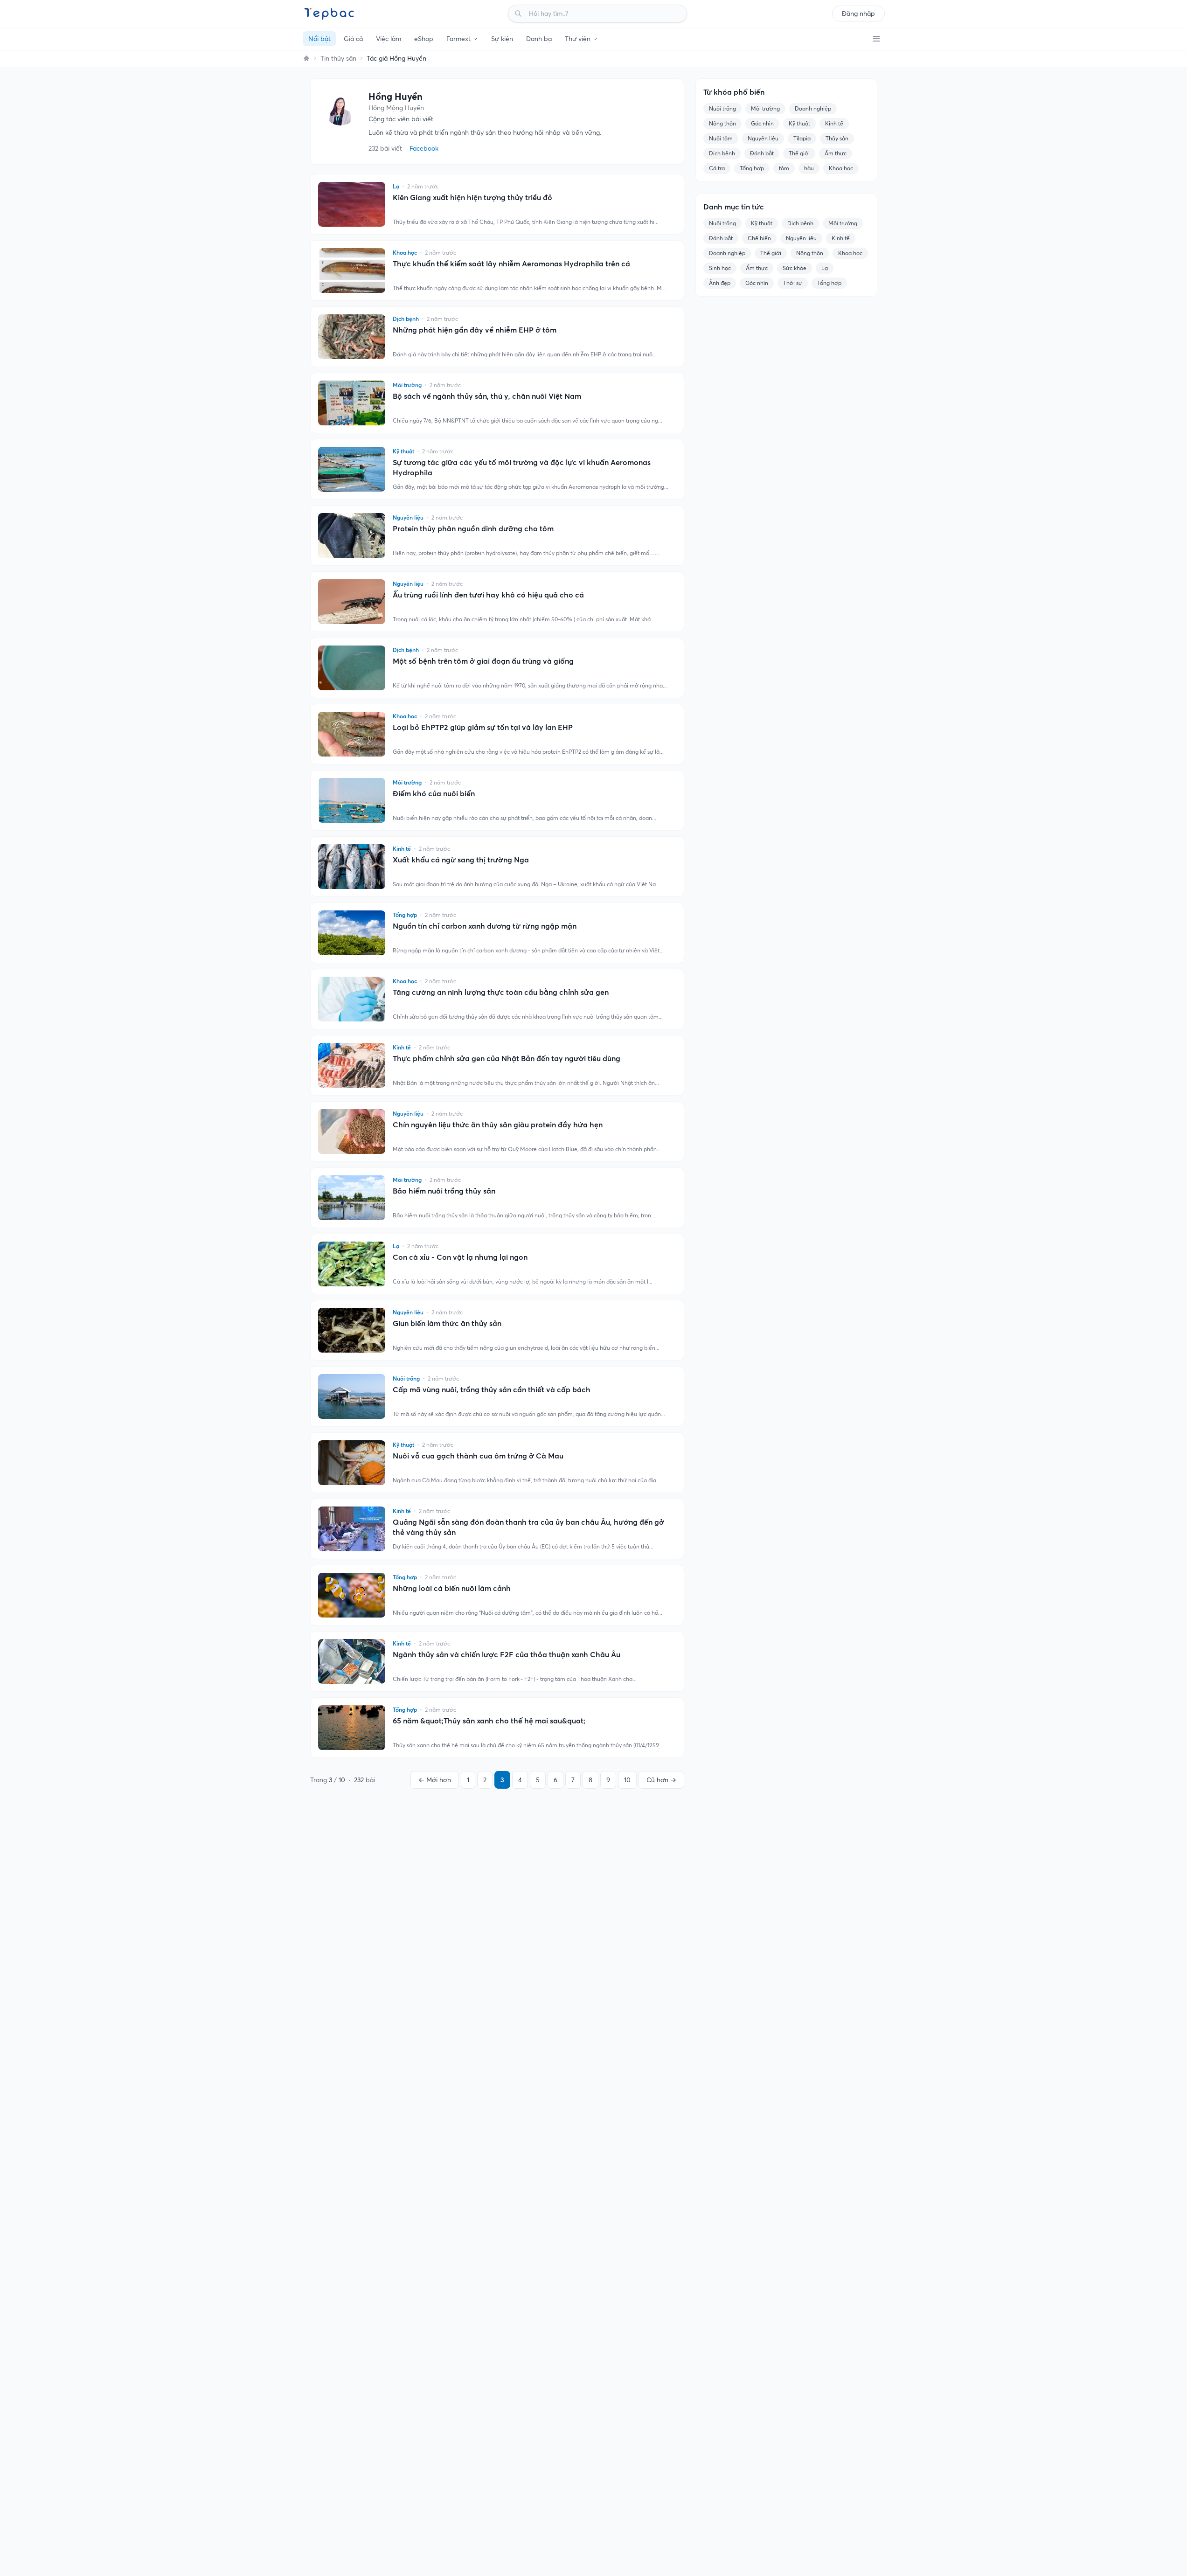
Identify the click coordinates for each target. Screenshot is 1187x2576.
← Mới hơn (435, 1780)
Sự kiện (502, 39)
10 (627, 1780)
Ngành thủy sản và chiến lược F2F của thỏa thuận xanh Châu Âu (507, 1654)
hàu (809, 168)
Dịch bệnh (722, 153)
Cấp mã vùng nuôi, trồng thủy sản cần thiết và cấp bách (492, 1389)
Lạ (825, 268)
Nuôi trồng (722, 108)
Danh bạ (539, 39)
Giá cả (353, 39)
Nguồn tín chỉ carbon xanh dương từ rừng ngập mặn (485, 926)
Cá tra (717, 168)
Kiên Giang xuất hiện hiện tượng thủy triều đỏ (472, 197)
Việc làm (389, 39)
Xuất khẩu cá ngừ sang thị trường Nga (461, 860)
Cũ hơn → (661, 1780)
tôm (784, 168)
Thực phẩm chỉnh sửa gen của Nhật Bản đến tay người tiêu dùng (507, 1058)
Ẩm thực (836, 153)
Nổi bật (319, 39)
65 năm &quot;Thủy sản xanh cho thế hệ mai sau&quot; (489, 1721)
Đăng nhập (858, 14)
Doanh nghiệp (813, 108)
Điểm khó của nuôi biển (434, 793)
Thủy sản (837, 138)
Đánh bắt (762, 153)
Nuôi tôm (721, 138)
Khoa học (841, 168)
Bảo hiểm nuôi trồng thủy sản (444, 1191)
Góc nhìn (762, 123)
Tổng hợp (752, 168)
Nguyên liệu (763, 138)
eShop (424, 39)
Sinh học (720, 268)
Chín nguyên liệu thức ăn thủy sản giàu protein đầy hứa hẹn (498, 1125)
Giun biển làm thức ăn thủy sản (447, 1323)
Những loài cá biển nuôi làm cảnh (452, 1588)
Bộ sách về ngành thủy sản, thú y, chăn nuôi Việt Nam (487, 396)
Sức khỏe (795, 268)
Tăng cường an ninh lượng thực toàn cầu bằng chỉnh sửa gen (501, 992)
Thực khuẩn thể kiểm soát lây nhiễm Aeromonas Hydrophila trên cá (511, 264)
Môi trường (765, 108)
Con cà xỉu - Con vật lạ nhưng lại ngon (460, 1257)
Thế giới (799, 153)
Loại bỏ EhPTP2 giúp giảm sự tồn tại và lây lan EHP (483, 727)
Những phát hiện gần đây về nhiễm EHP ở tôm (475, 330)
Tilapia (802, 138)
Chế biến (759, 238)
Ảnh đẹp (720, 283)
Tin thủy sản (338, 58)
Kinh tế (834, 123)
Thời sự (793, 283)
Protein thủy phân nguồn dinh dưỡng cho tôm (473, 528)
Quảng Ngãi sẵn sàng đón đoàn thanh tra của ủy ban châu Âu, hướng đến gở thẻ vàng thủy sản (528, 1527)
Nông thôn (722, 123)
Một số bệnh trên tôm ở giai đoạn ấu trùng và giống (483, 661)
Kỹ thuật (799, 123)
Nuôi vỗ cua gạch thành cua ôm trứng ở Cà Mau (478, 1456)
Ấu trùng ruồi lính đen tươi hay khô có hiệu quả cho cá (488, 595)
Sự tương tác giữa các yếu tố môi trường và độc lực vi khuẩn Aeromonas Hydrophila (522, 467)
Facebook (424, 148)
